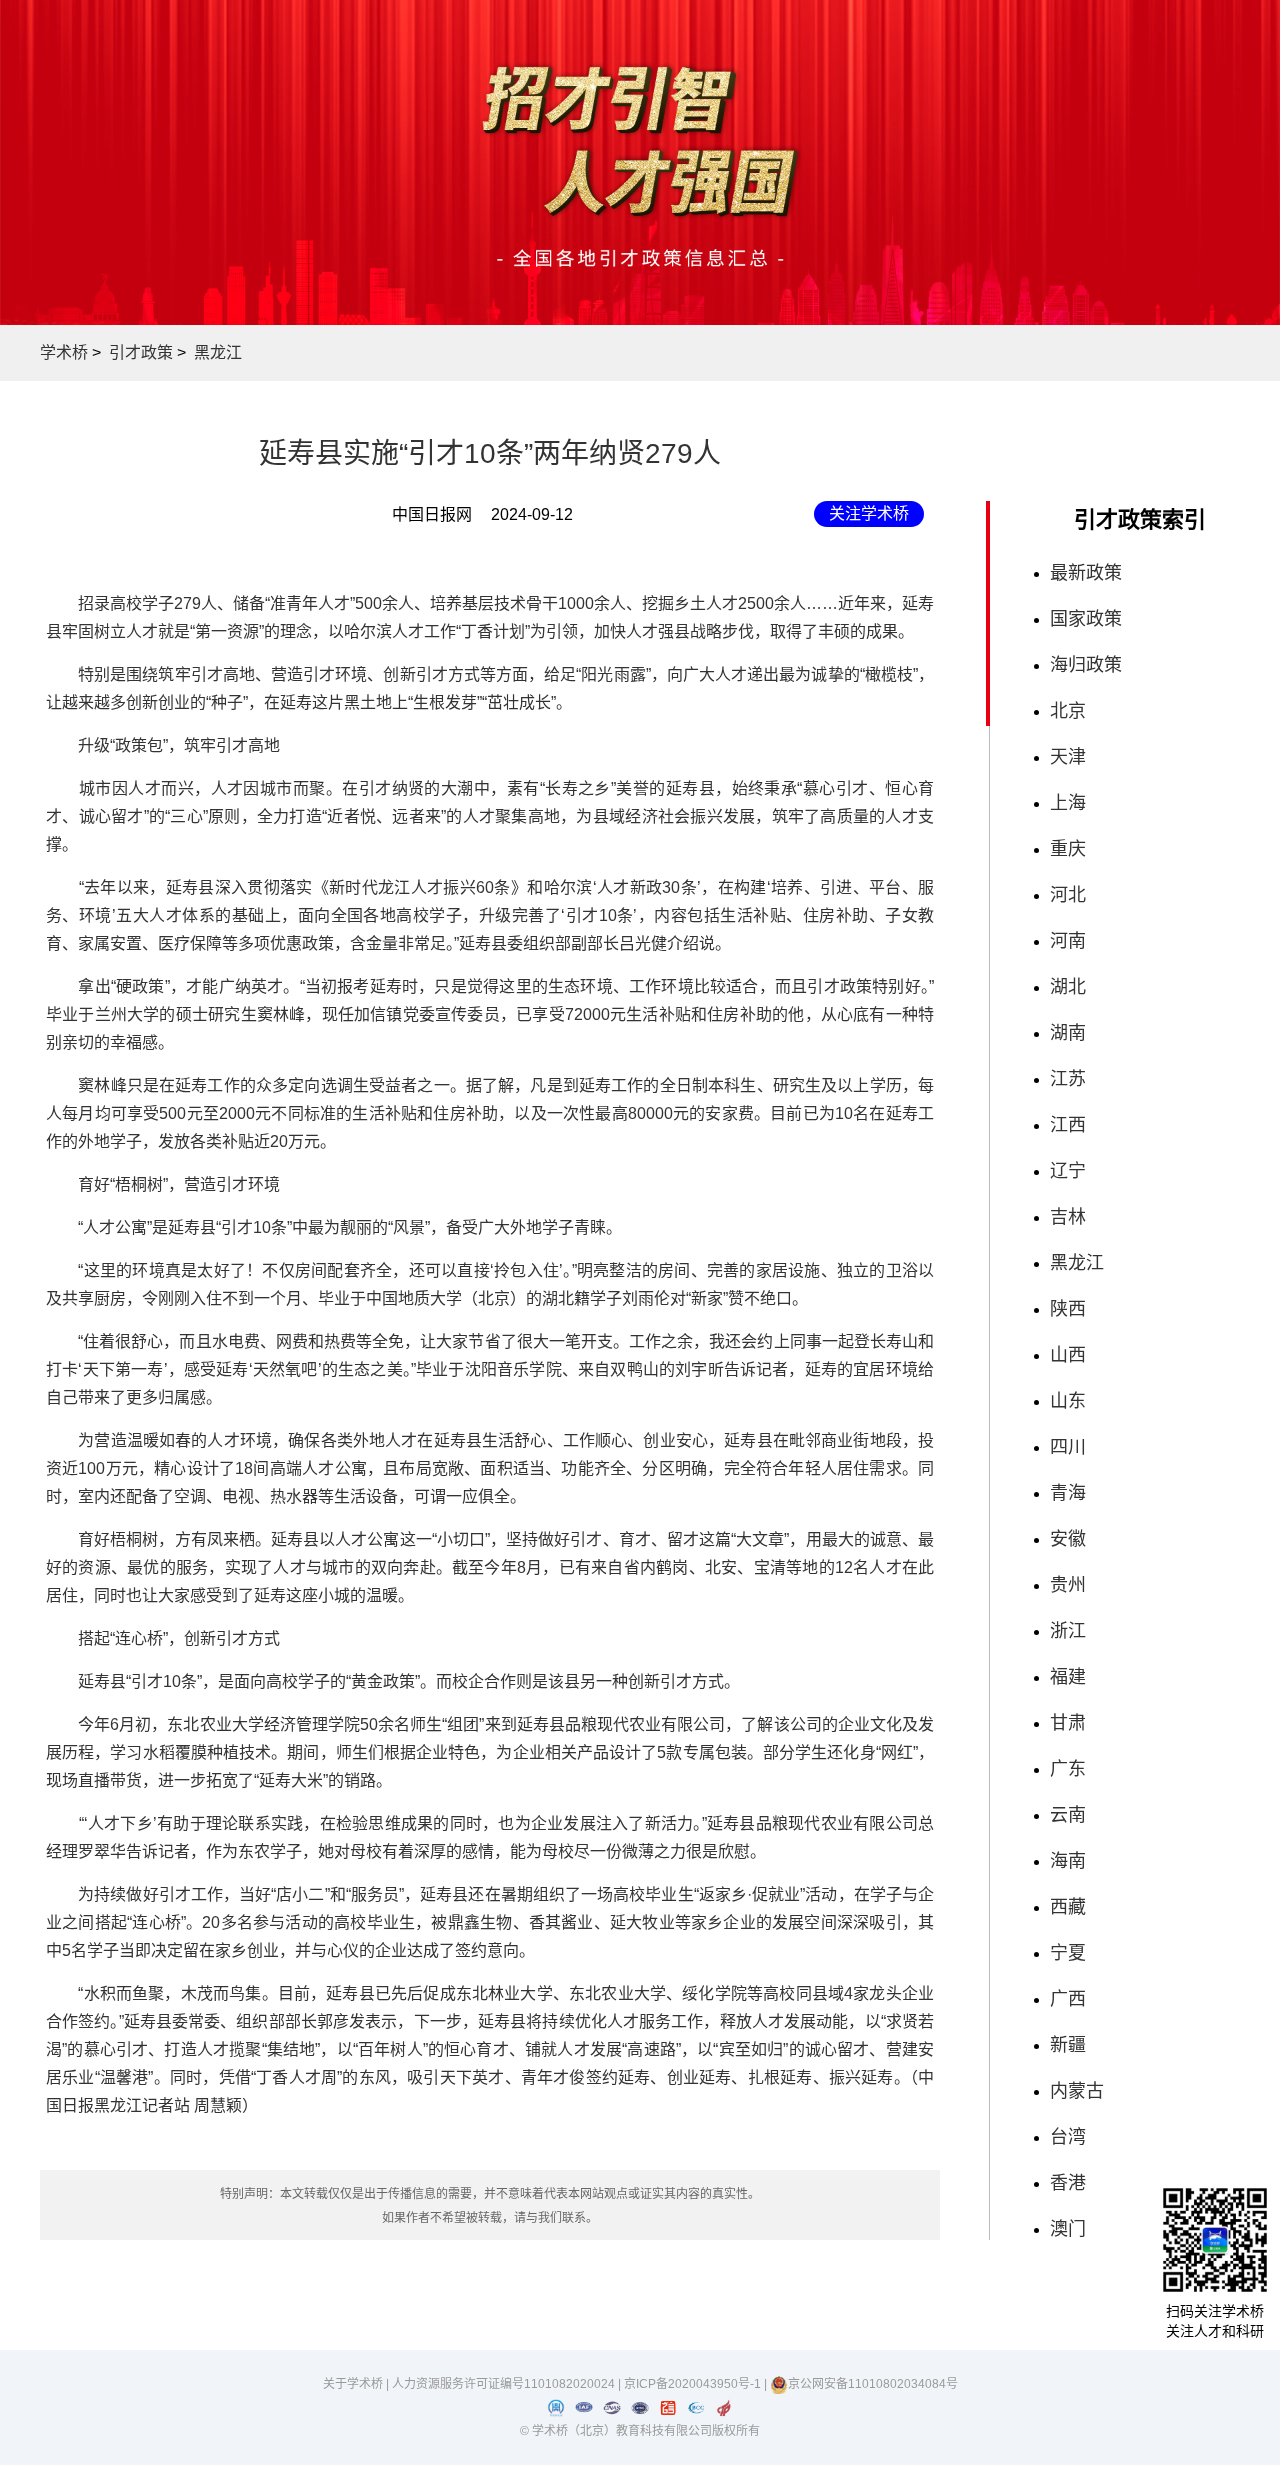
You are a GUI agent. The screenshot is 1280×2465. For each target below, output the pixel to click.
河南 (1068, 941)
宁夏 (1068, 1953)
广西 (1068, 1999)
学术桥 (64, 352)
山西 (1068, 1355)
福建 (1068, 1677)
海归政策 (1086, 665)
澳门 (1068, 2229)
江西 (1068, 1125)
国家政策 (1086, 619)
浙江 (1068, 1631)
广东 (1068, 1769)
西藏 (1068, 1907)
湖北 (1068, 987)
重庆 (1068, 849)
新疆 (1068, 2045)
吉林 (1068, 1217)
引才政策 (141, 352)
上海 (1068, 803)
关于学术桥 (353, 2384)
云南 (1068, 1815)
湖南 (1068, 1033)
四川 (1068, 1447)
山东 (1068, 1401)
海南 (1068, 1861)
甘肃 (1068, 1723)
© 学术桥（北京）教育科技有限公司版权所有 (640, 2431)
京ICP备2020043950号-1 (694, 2384)
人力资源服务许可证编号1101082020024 (505, 2384)
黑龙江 (218, 352)
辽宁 (1068, 1171)
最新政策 (1086, 573)
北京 (1068, 711)
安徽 (1068, 1539)
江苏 (1068, 1079)
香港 (1068, 2183)
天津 (1068, 757)
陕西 (1068, 1309)
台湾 (1068, 2137)
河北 (1068, 895)
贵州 (1068, 1585)
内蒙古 (1077, 2091)
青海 (1068, 1493)
